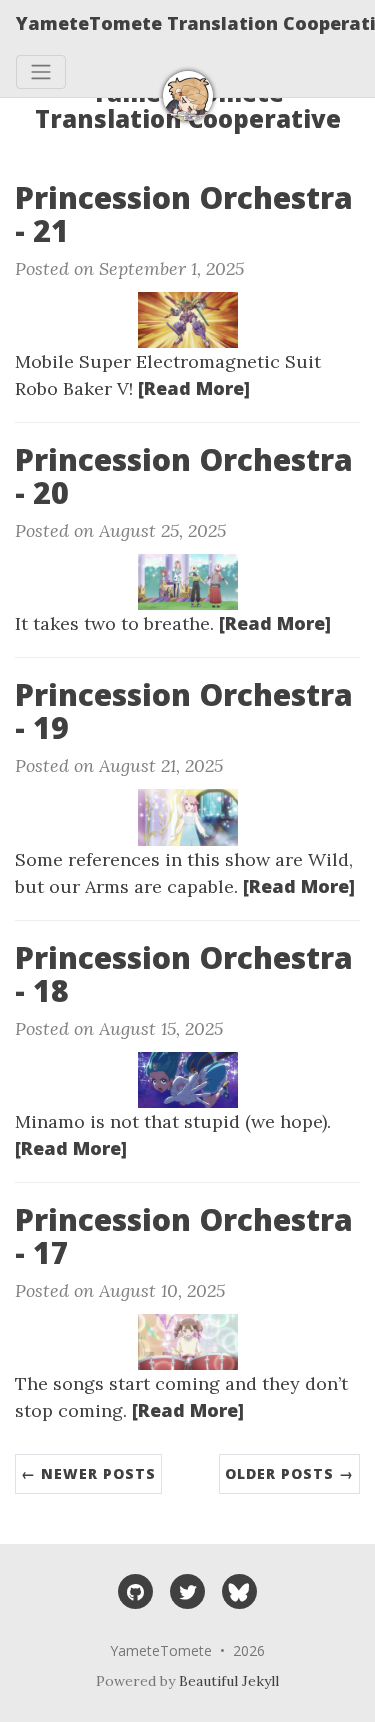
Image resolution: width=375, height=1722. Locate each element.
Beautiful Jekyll (229, 1681)
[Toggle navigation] (41, 72)
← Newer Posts (88, 1473)
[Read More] (194, 388)
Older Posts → (289, 1473)
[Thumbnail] (188, 318)
